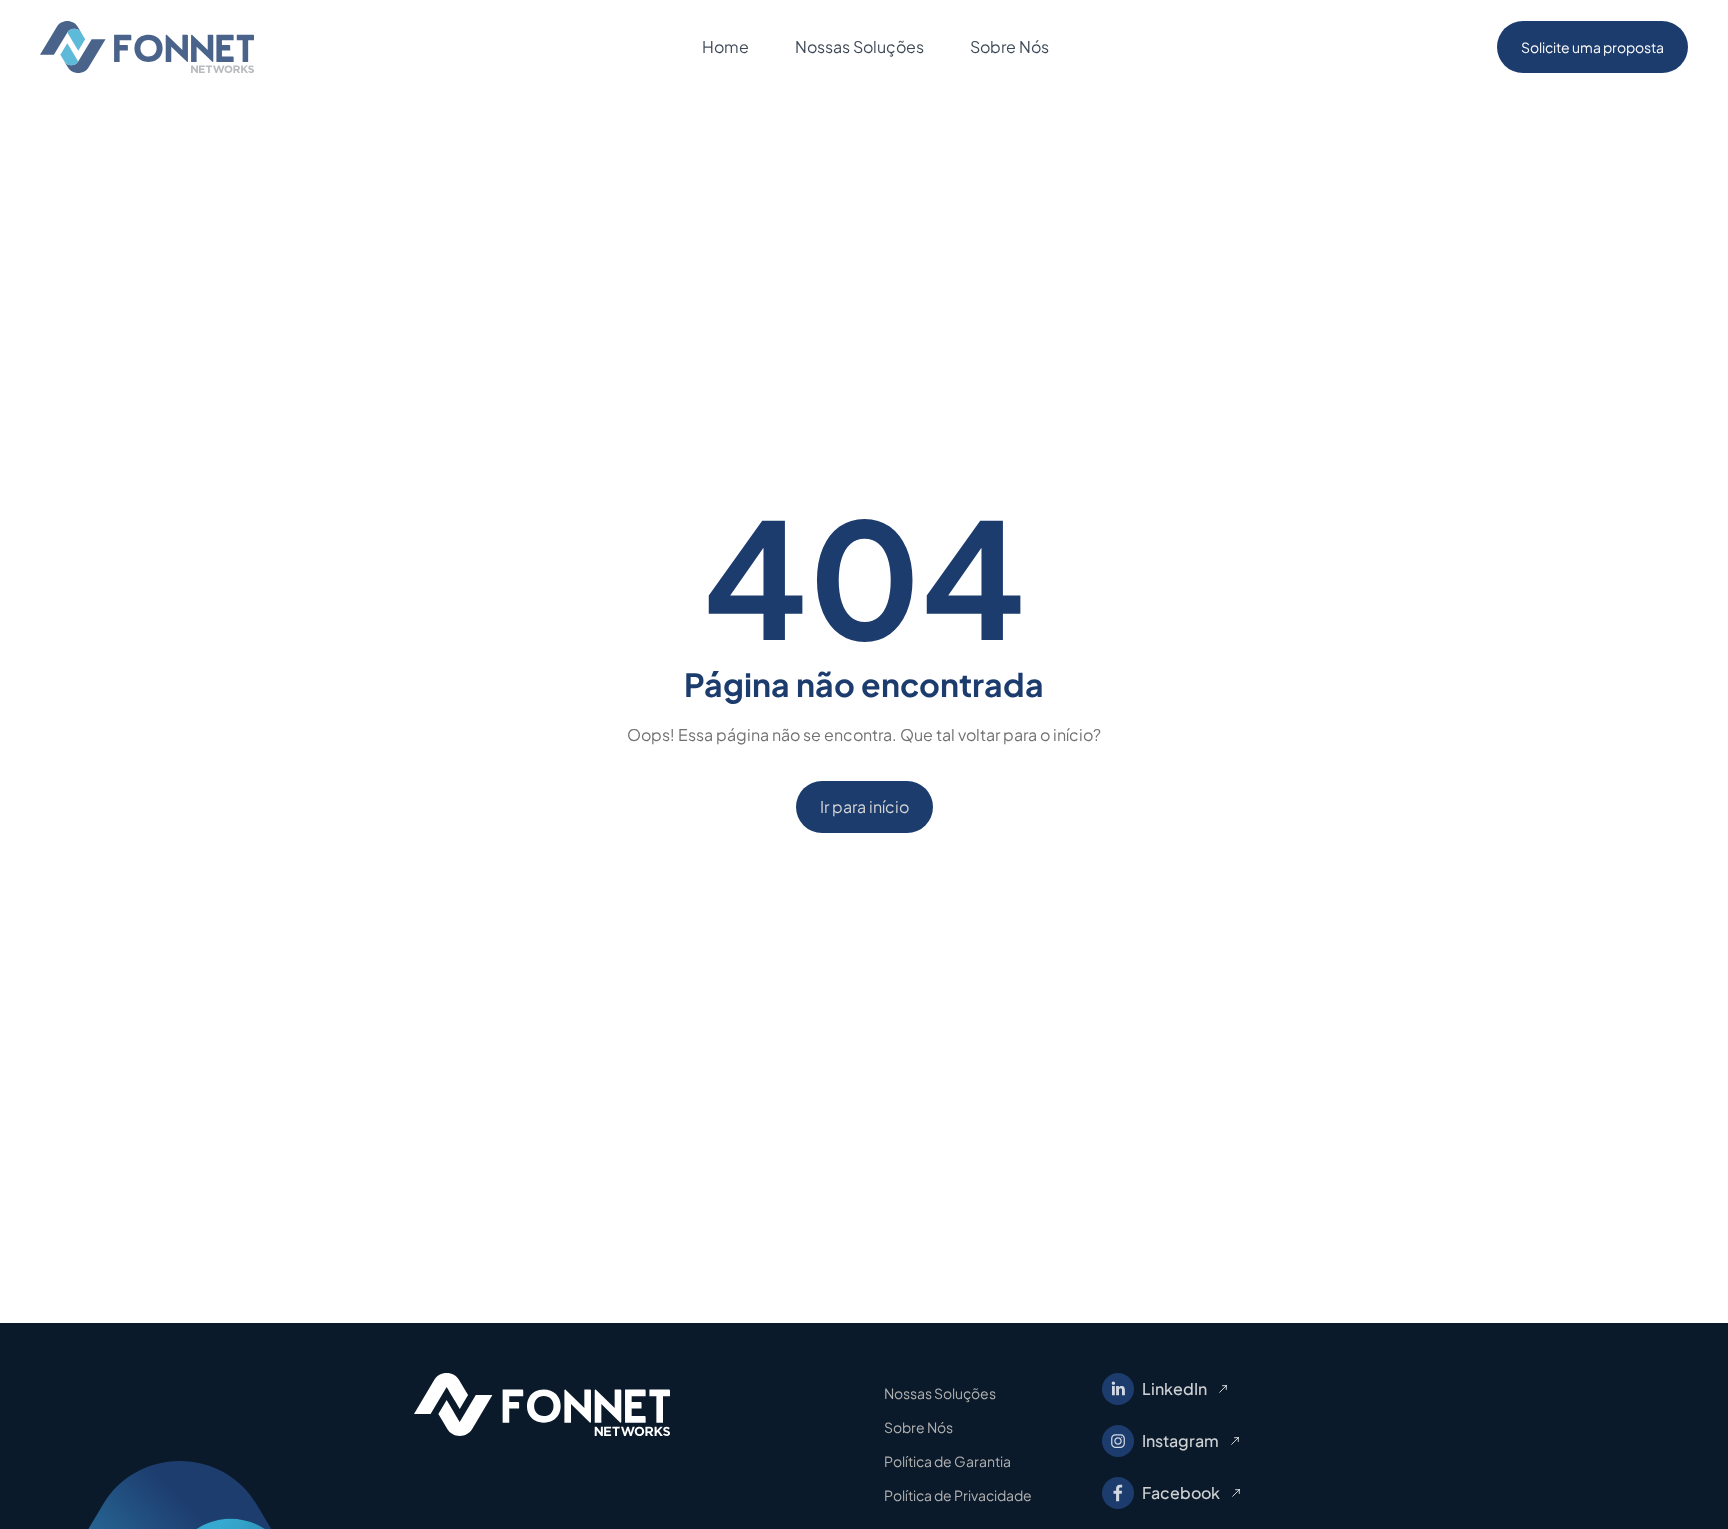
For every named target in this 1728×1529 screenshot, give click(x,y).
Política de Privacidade (958, 1495)
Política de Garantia (947, 1461)
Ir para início (864, 806)
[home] (147, 47)
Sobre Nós (918, 1427)
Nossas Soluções (940, 1393)
